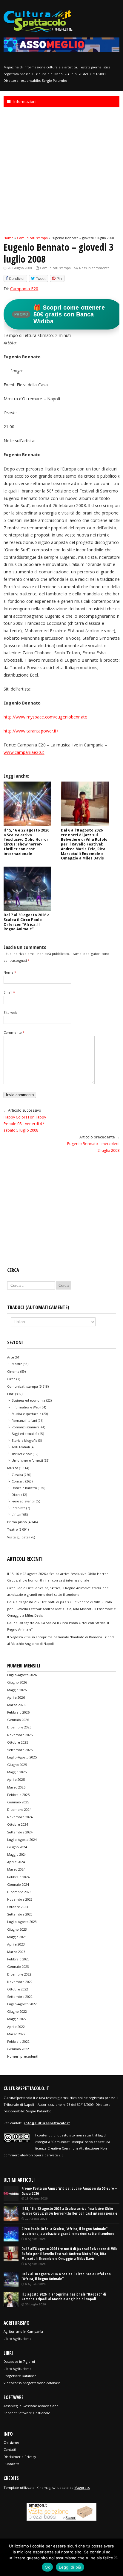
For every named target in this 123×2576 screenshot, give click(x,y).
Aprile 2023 (16, 1944)
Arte (11, 1357)
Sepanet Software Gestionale (27, 2413)
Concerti (18, 1481)
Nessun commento (94, 268)
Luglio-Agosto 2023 (22, 1922)
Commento (14, 1032)
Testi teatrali (21, 1447)
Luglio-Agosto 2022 (22, 2004)
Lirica (16, 1515)
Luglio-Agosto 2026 (22, 1675)
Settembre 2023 (20, 1914)
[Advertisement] (61, 171)
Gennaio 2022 (18, 2049)
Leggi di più (70, 2567)
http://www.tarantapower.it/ (31, 731)
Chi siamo (11, 2442)
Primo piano (17, 1522)
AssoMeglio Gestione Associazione (31, 2406)
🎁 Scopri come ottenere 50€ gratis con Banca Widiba (59, 314)
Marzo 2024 (16, 1869)
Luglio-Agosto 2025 (22, 1757)
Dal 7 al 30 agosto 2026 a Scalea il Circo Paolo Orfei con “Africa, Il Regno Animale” (27, 922)
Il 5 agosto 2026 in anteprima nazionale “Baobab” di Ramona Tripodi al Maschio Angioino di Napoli (64, 2297)
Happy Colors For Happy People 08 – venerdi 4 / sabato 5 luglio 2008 (25, 1124)
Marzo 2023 (16, 1952)
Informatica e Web (26, 1407)
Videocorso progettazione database (32, 2383)
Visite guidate (18, 1537)
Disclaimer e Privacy (20, 2457)
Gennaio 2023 (18, 1966)
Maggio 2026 (17, 1690)
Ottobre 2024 (18, 1824)
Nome (10, 972)
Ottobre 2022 (18, 1989)
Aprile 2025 (16, 1779)
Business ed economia (29, 1400)
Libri (11, 1394)
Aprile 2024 (16, 1862)
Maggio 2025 (17, 1772)
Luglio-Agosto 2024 (22, 1840)
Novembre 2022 (20, 1982)
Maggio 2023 (17, 1937)
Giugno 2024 (17, 1847)
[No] (116, 2557)
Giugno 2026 (17, 1682)
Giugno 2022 (17, 2011)
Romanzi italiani (24, 1421)
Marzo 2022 (16, 2034)
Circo (11, 1379)
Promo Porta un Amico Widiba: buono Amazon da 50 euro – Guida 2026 (69, 2191)
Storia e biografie (24, 1441)
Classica (17, 1475)
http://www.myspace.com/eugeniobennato (46, 717)
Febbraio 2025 (18, 1795)
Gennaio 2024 (18, 1884)
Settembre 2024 (20, 1832)
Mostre (17, 1364)
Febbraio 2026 (18, 1712)
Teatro (13, 1529)
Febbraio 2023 (18, 1959)
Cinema (13, 1371)
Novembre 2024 (20, 1817)
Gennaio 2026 (18, 1720)
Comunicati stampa (55, 268)
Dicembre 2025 (19, 1727)
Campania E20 (24, 289)
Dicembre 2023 (19, 1892)
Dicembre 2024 (19, 1809)
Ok (47, 2567)
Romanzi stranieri (25, 1427)
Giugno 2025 (17, 1765)
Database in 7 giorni (19, 2361)
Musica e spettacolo (27, 1414)
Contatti (10, 2449)
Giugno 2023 (17, 1929)
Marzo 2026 (16, 1705)
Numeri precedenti (23, 2056)
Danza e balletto (24, 1488)
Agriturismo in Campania (23, 2331)
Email (9, 992)
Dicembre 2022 (19, 1974)
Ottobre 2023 (18, 1907)
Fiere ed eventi (23, 1501)
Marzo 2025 (16, 1787)
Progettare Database (20, 2376)
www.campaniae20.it (24, 752)
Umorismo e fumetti (27, 1460)
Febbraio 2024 (18, 1877)
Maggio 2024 (17, 1854)
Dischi (16, 1495)
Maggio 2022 (17, 2019)
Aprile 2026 (16, 1697)
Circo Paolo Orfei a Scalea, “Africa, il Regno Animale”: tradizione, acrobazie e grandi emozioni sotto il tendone (68, 2231)
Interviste (19, 1508)
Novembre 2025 (20, 1735)
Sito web (10, 1012)
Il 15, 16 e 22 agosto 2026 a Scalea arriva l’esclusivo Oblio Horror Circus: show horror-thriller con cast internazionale (26, 842)
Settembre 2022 (20, 1997)
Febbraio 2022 (18, 2041)
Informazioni (25, 101)
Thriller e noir (22, 1454)
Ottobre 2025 (18, 1742)
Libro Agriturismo (18, 2339)
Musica (13, 1468)
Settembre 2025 (20, 1750)
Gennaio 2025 (18, 1802)
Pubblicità (11, 2464)
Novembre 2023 (20, 1899)
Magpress (82, 2488)
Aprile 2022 (16, 2027)
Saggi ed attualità (25, 1434)
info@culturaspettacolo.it (47, 2123)
